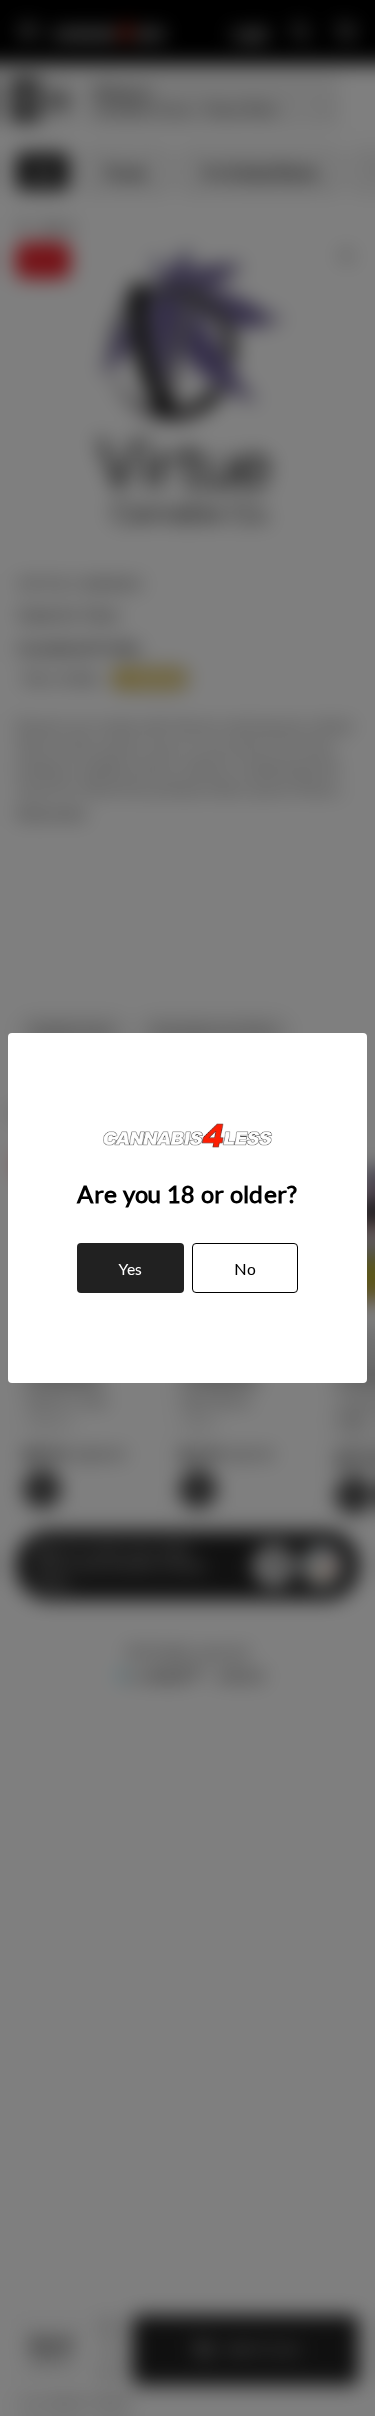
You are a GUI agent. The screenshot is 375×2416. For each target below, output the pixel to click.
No (245, 1268)
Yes (130, 1268)
